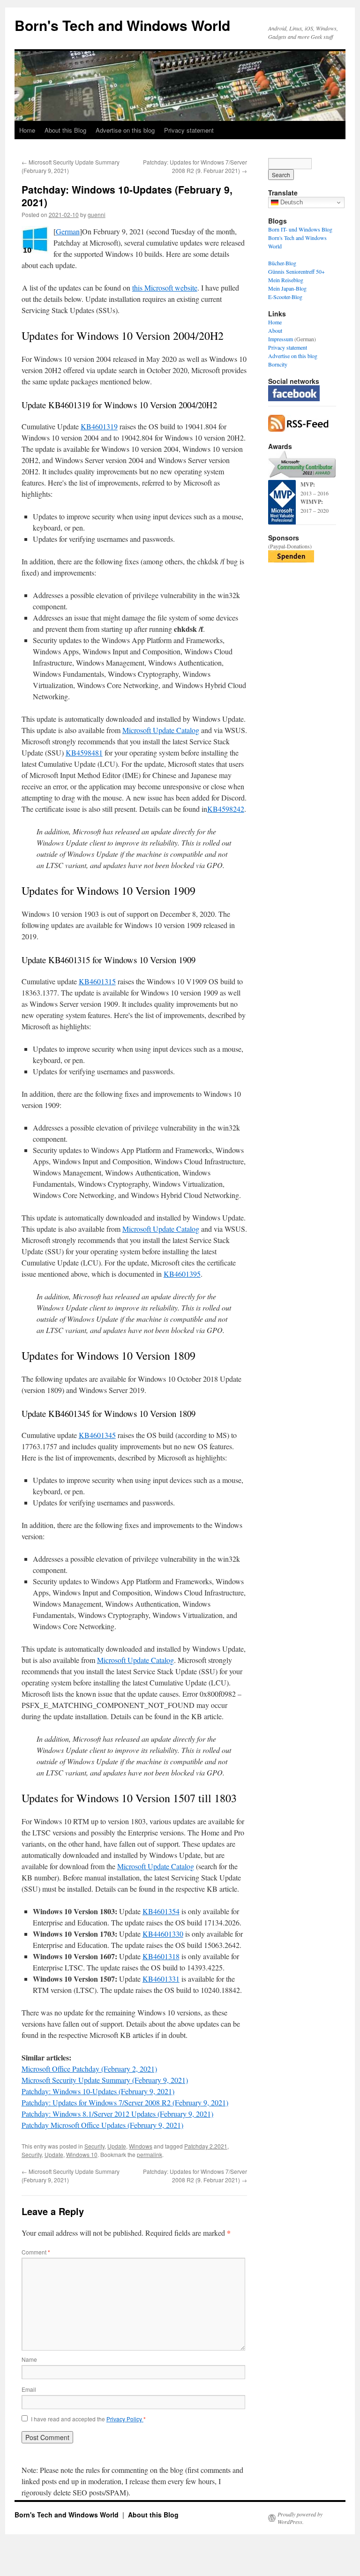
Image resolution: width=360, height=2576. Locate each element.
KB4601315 (97, 981)
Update (117, 2146)
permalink (150, 2154)
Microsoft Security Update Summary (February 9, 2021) (105, 2080)
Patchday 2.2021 (206, 2146)
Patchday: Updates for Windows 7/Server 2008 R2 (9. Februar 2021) (195, 166)
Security (94, 2146)
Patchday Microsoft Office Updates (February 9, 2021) (102, 2125)
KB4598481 (84, 753)
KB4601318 (161, 1956)
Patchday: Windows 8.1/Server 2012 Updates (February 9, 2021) (117, 2114)
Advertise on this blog (125, 130)
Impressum (281, 339)
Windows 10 (82, 2154)
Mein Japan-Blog (287, 288)
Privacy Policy (125, 2419)
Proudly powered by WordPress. (300, 2518)
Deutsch (291, 202)
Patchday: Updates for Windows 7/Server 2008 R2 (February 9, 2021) (125, 2102)
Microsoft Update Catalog (161, 730)
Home (27, 130)
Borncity (278, 364)
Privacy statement (189, 130)
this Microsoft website (165, 288)
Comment (36, 2252)
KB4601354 (161, 1911)
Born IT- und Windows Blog (300, 229)
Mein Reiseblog (286, 280)
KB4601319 (99, 426)
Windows (141, 2146)
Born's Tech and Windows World (122, 25)
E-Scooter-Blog (285, 297)
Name (29, 2359)
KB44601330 (163, 1934)
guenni (97, 214)
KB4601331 (161, 1979)
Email (29, 2389)
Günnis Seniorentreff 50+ (296, 271)
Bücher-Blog (282, 263)
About (275, 330)
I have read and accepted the (88, 2419)
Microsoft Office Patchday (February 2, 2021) (89, 2069)
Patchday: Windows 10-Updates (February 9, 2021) (98, 2091)
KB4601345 (97, 1435)
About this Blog (65, 130)
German (68, 231)
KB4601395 (182, 1274)
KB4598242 (226, 809)
